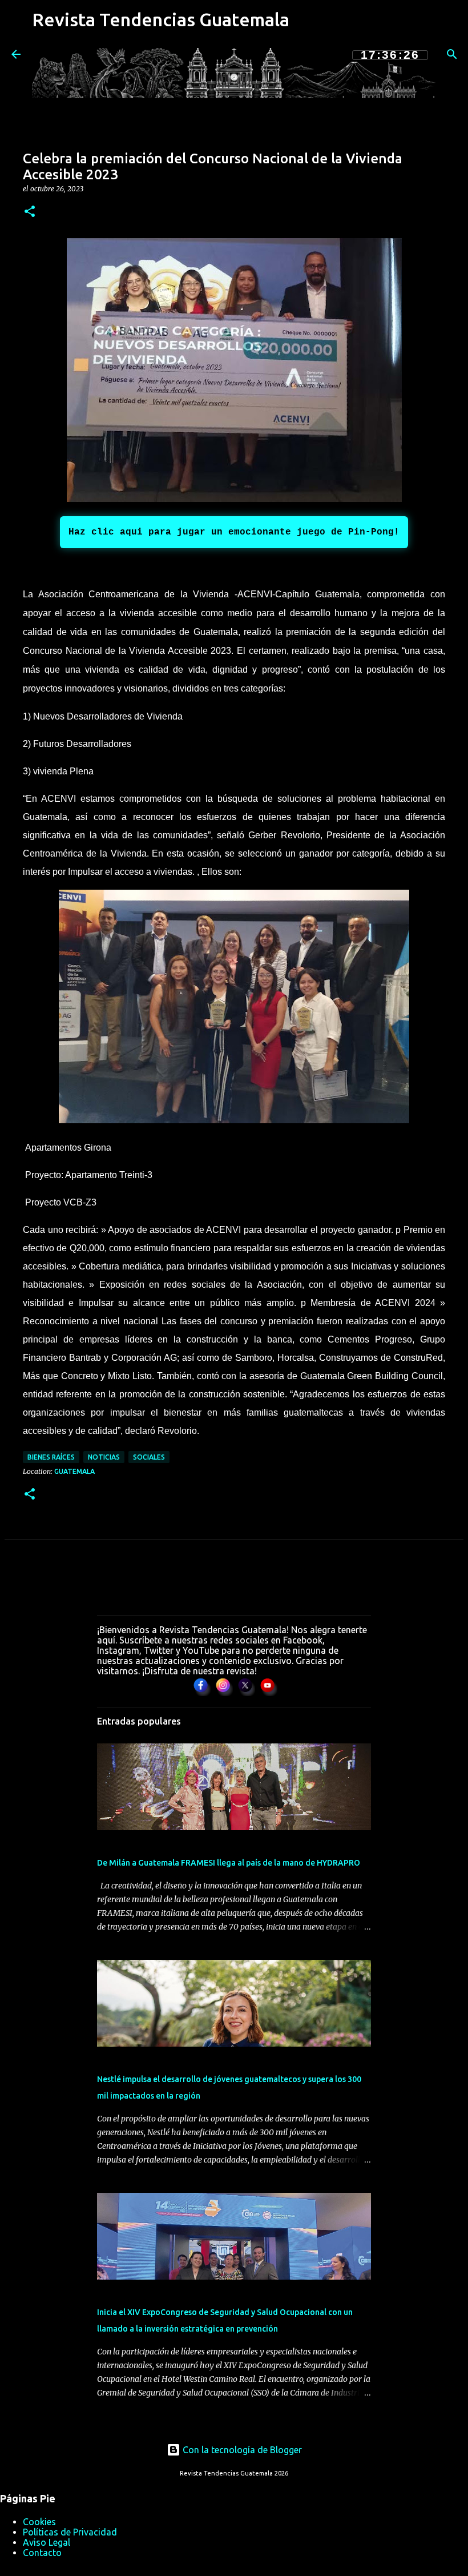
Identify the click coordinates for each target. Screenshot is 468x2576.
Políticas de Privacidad (70, 2532)
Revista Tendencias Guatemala (161, 19)
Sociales (149, 1457)
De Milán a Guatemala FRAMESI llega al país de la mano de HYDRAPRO (229, 1863)
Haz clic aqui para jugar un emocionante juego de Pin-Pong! (234, 532)
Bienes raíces (51, 1457)
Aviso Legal (47, 2542)
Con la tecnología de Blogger (241, 2450)
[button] (30, 212)
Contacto (42, 2553)
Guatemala (74, 1471)
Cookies (39, 2522)
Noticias (104, 1457)
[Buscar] (452, 54)
